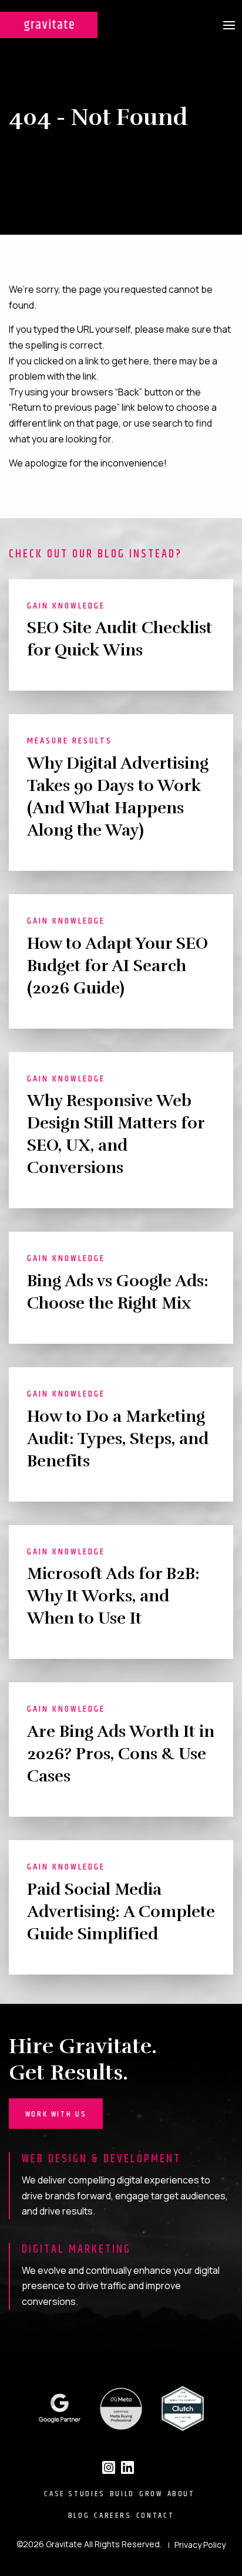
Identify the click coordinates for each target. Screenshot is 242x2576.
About (181, 2494)
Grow (151, 2494)
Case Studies (75, 2494)
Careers (112, 2516)
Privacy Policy (200, 2545)
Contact (155, 2516)
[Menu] (229, 25)
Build (122, 2494)
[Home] (49, 25)
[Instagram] (109, 2467)
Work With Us (56, 2114)
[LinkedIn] (127, 2467)
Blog (79, 2516)
